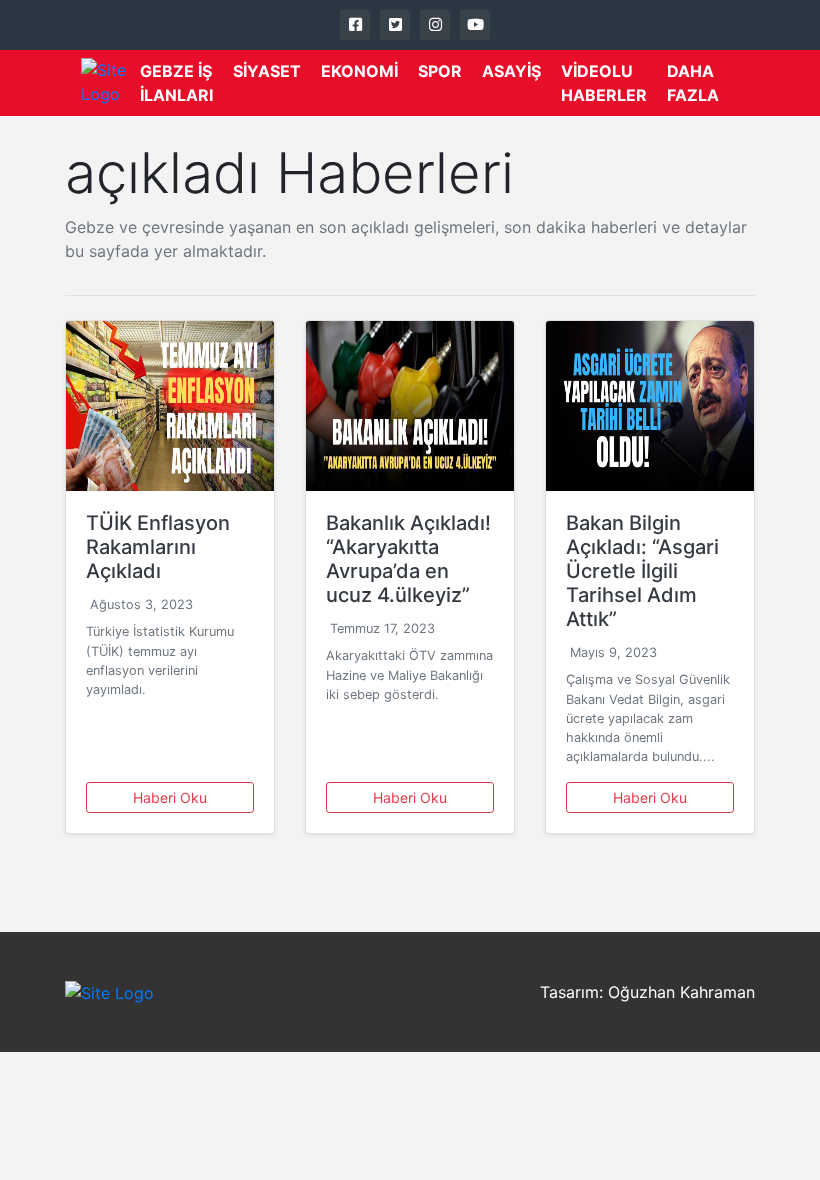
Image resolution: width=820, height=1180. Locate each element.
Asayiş (511, 71)
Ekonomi (359, 71)
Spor (440, 71)
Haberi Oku (170, 797)
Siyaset (267, 71)
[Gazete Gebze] (110, 83)
